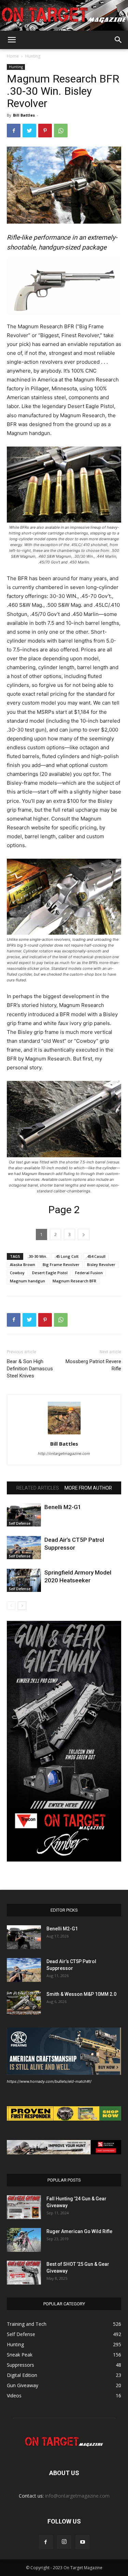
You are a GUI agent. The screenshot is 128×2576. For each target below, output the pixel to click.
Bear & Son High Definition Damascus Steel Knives (30, 1369)
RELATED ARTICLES (38, 1488)
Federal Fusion (89, 1273)
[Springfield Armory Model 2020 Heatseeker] (24, 1580)
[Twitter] (29, 131)
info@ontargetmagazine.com (77, 2496)
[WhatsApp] (61, 131)
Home (13, 56)
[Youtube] (83, 2542)
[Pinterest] (45, 131)
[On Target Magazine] (64, 16)
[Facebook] (14, 131)
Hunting (33, 56)
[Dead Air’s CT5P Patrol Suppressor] (24, 1548)
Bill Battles (24, 115)
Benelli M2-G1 (63, 1507)
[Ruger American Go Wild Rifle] (24, 2240)
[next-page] (22, 1606)
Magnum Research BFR (74, 1281)
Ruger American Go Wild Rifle (79, 2231)
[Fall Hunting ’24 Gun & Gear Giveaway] (24, 2207)
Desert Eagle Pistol (50, 1273)
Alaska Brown (23, 1264)
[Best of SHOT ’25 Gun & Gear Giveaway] (24, 2273)
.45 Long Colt (67, 1256)
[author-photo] (64, 1434)
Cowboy (17, 1273)
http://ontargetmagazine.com (64, 1453)
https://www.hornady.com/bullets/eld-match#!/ (49, 2081)
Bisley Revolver (101, 1264)
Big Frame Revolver (61, 1264)
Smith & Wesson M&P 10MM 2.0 (81, 1994)
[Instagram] (64, 2542)
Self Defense (20, 1523)
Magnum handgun (27, 1281)
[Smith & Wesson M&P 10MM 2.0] (24, 2003)
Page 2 (64, 1210)
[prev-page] (11, 1606)
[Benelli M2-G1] (24, 1515)
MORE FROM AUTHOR (88, 1488)
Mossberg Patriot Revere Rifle (93, 1365)
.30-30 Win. (37, 1256)
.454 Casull (96, 1256)
